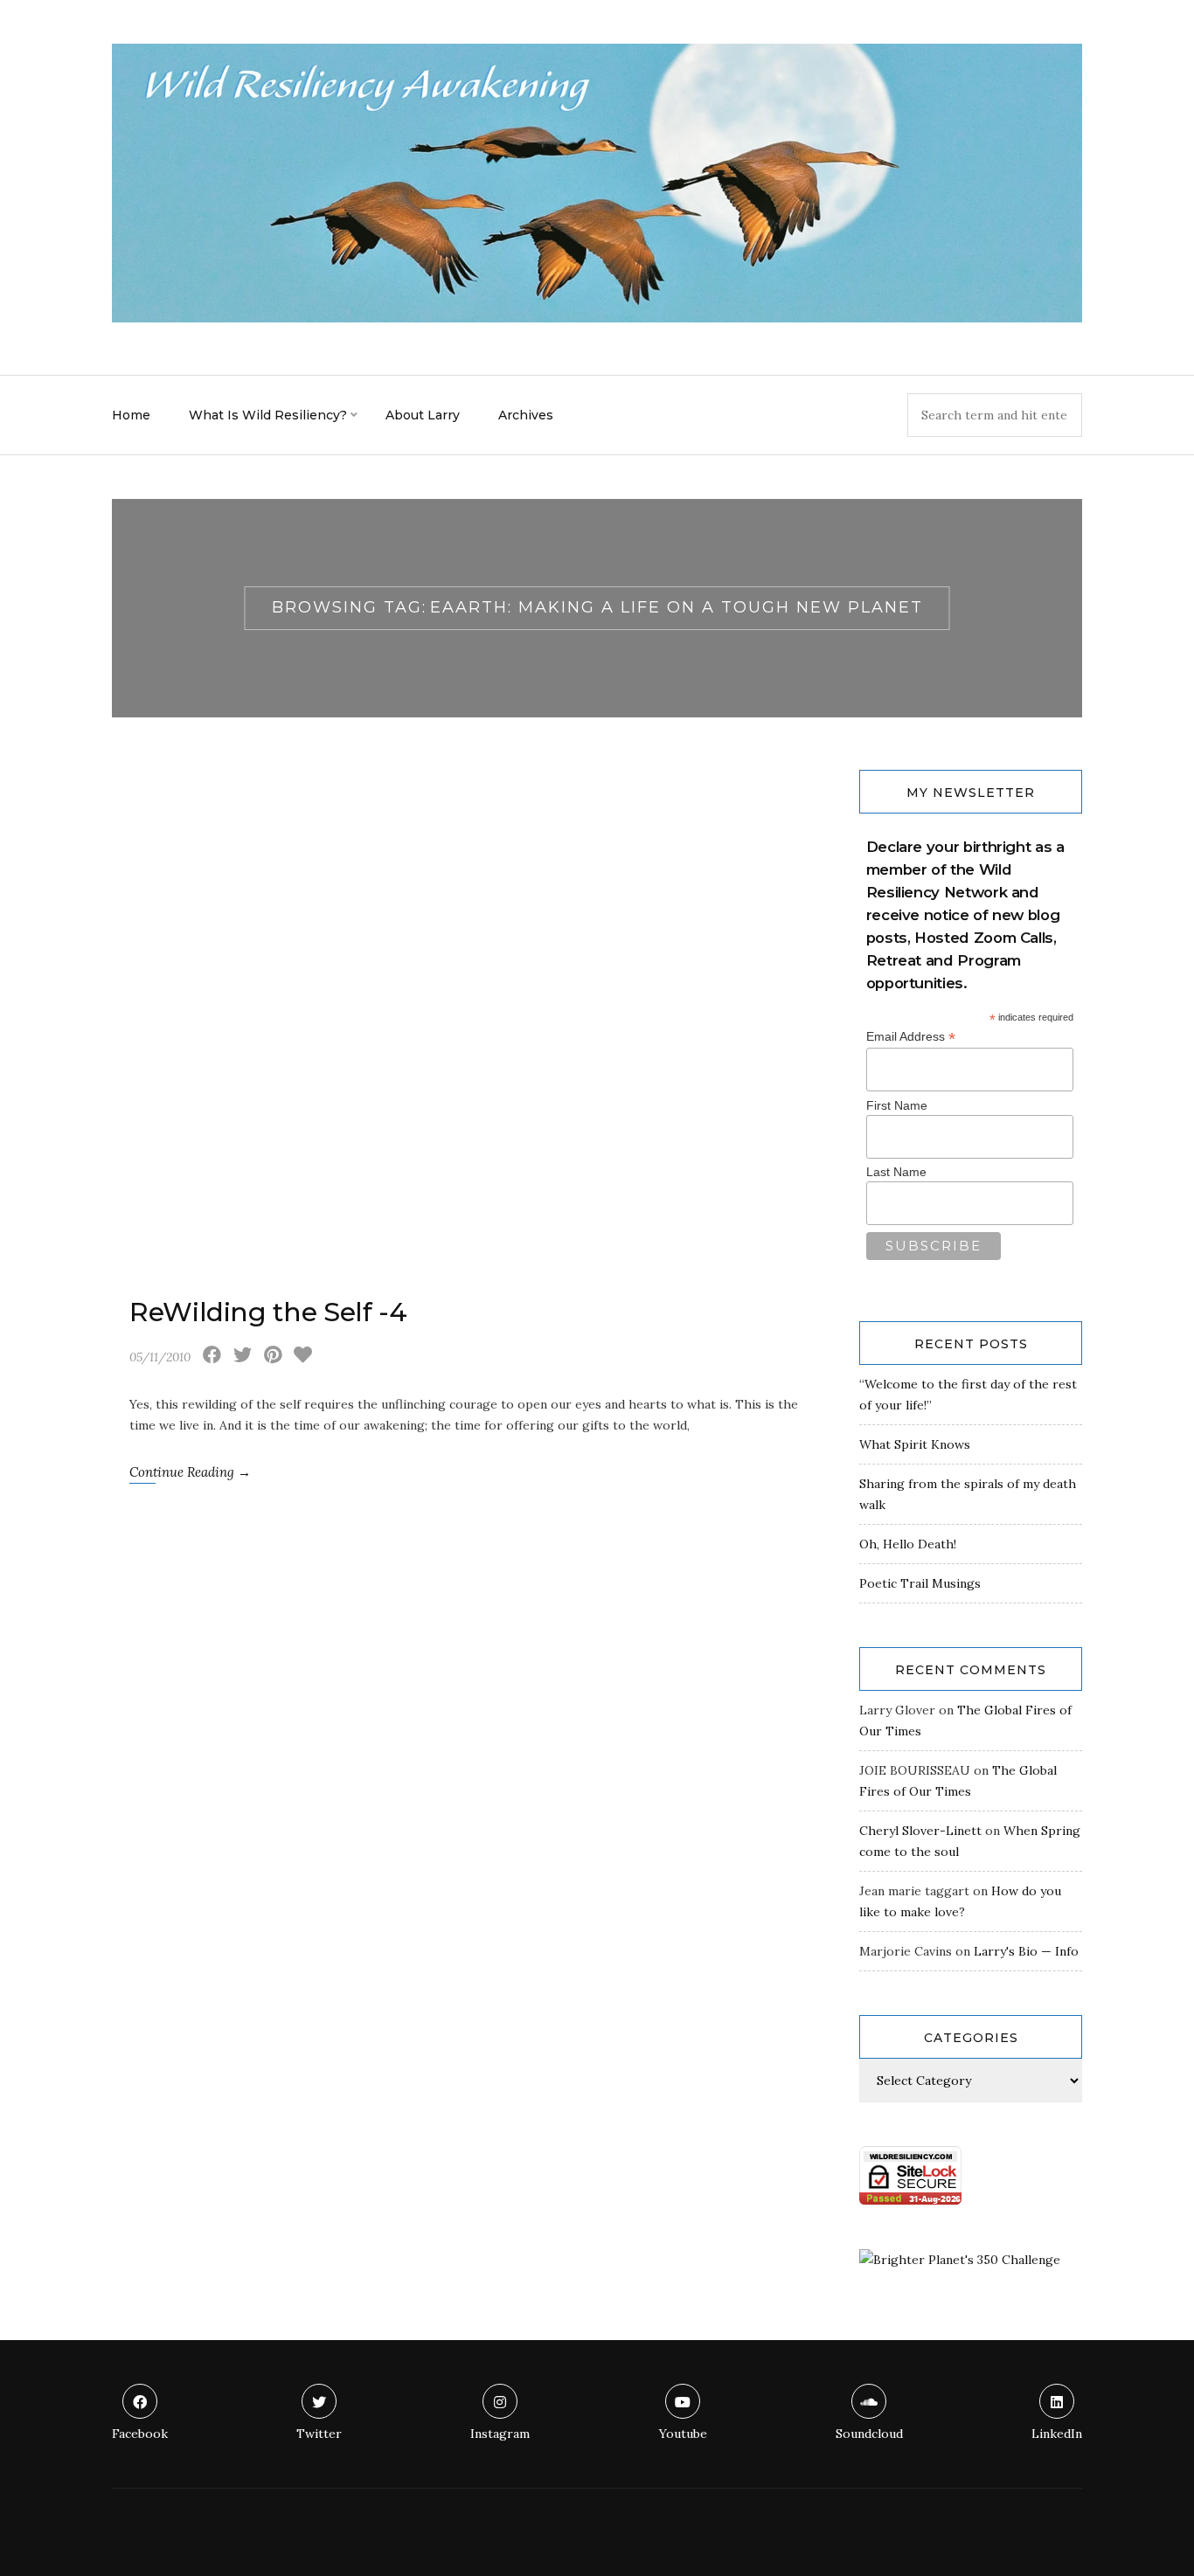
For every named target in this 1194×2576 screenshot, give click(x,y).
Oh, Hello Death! (908, 1544)
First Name (897, 1105)
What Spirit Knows (915, 1444)
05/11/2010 (160, 1357)
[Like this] (303, 1357)
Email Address (911, 1037)
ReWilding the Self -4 (268, 1312)
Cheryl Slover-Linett (920, 1831)
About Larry (423, 415)
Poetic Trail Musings (920, 1583)
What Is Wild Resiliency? (268, 415)
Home (131, 415)
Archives (526, 415)
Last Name (896, 1172)
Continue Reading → (190, 1472)
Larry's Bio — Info (1026, 1951)
